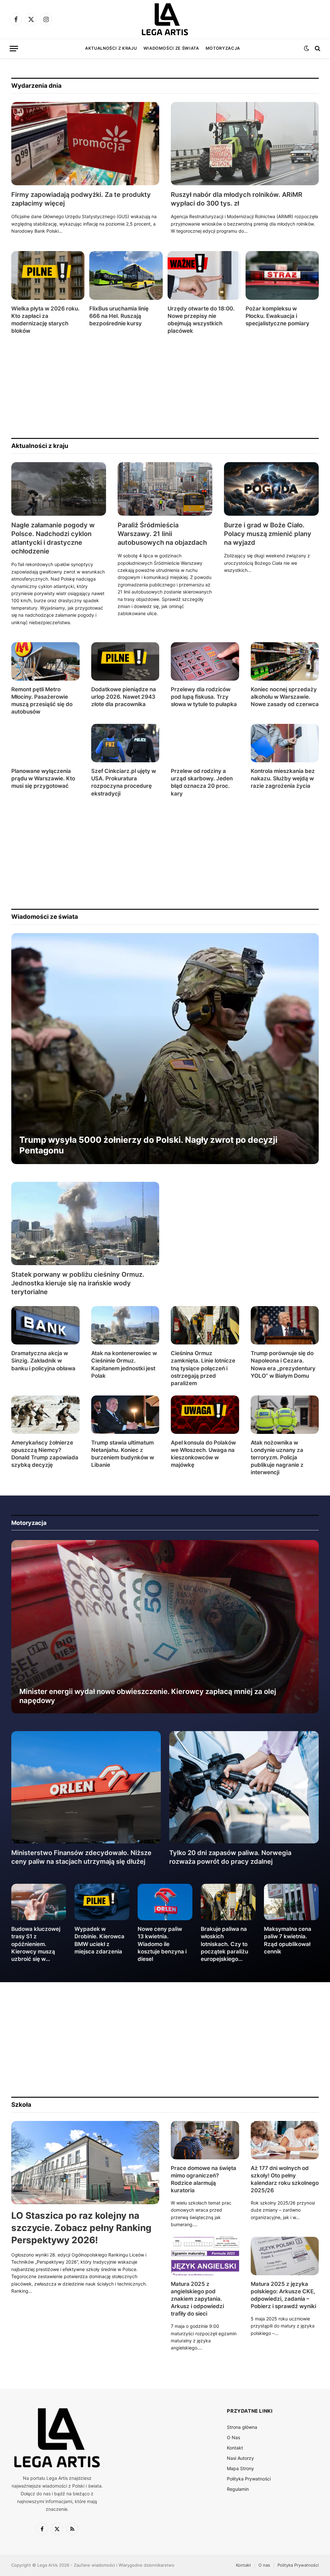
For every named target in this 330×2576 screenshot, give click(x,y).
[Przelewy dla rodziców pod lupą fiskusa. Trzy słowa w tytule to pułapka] (205, 661)
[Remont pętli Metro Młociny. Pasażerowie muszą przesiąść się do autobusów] (45, 661)
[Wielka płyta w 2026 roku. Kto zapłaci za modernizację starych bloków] (48, 275)
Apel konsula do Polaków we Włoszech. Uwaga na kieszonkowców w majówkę (203, 1454)
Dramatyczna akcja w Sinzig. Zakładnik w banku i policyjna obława (43, 1361)
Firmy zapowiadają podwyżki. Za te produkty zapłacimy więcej (81, 199)
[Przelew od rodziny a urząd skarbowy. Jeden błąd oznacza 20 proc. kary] (205, 743)
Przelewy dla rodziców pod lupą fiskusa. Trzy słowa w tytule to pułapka (204, 697)
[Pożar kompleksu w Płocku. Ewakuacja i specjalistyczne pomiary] (282, 275)
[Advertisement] (165, 386)
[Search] (317, 49)
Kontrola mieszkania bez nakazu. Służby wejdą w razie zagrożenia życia (283, 778)
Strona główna (242, 2427)
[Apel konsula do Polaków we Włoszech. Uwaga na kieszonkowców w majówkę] (205, 1415)
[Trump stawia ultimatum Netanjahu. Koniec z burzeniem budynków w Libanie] (125, 1415)
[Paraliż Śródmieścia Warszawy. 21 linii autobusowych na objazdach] (165, 489)
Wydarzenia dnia (36, 86)
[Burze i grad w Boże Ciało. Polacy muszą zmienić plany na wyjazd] (271, 489)
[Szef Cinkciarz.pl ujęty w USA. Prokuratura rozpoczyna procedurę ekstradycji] (125, 743)
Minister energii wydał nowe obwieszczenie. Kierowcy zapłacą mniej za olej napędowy (148, 1696)
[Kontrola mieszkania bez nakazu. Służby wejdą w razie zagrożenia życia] (285, 743)
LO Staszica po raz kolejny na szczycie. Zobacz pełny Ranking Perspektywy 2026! (81, 2228)
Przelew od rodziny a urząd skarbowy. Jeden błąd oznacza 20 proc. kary (202, 782)
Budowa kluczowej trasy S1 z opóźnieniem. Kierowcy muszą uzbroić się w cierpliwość (36, 1944)
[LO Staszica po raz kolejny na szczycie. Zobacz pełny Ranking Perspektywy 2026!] (85, 2163)
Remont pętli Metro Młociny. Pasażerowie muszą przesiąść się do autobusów (42, 700)
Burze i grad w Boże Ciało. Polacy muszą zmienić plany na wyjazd (268, 534)
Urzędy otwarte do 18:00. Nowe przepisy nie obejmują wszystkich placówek (201, 320)
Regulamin (238, 2489)
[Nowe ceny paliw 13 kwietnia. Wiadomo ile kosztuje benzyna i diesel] (165, 1902)
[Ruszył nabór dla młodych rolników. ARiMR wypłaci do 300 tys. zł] (245, 144)
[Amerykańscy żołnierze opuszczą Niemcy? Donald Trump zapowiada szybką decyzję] (45, 1415)
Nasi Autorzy (240, 2458)
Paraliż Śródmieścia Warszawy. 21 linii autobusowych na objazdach (162, 534)
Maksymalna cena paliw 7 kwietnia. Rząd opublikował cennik (288, 1940)
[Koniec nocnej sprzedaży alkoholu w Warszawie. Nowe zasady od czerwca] (285, 661)
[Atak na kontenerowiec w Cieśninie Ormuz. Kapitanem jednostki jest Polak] (125, 1325)
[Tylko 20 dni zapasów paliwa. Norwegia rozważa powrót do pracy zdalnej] (244, 1787)
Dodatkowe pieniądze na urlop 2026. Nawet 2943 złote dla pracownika (124, 697)
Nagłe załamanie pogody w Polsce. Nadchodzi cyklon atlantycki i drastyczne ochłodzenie (53, 538)
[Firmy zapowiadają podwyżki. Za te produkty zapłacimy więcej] (85, 144)
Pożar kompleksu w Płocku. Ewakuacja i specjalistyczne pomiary (277, 316)
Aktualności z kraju (111, 48)
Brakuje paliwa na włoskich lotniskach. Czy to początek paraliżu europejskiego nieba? (224, 1944)
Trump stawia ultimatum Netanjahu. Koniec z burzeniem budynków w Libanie (123, 1454)
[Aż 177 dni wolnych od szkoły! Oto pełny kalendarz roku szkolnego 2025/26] (285, 2140)
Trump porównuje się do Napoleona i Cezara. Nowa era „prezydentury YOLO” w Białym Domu (283, 1364)
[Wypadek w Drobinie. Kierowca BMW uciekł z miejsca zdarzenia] (102, 1902)
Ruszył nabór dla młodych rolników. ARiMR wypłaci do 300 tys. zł (237, 199)
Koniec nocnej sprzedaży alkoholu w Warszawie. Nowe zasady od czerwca (285, 697)
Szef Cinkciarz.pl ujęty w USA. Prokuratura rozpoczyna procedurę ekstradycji (124, 782)
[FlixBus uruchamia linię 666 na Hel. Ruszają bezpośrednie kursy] (126, 275)
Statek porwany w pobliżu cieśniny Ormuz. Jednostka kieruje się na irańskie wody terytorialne (78, 1283)
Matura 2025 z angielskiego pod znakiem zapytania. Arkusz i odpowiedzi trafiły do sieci (197, 2299)
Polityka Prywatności (249, 2479)
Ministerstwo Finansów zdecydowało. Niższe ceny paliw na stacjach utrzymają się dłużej (81, 1857)
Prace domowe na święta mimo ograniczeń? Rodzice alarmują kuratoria (204, 2179)
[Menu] (14, 49)
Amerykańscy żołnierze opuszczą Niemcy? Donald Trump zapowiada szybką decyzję (45, 1454)
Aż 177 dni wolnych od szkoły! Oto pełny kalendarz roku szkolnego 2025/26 (285, 2179)
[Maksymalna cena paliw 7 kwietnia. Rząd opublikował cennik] (291, 1902)
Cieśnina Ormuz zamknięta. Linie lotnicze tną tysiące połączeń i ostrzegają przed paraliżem (203, 1368)
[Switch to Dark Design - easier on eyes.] (306, 48)
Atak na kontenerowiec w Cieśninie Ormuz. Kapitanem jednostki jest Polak (124, 1364)
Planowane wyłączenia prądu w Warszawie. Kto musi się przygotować (43, 778)
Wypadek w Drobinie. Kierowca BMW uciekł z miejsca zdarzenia (99, 1940)
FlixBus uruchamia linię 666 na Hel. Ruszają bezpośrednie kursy (119, 316)
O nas (264, 2565)
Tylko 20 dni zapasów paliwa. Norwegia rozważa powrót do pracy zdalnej (230, 1857)
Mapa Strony (240, 2468)
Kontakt (235, 2448)
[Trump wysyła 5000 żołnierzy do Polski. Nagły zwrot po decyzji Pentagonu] (165, 1049)
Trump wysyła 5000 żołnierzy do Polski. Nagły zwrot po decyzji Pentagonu (148, 1145)
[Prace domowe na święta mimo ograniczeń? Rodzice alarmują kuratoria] (205, 2140)
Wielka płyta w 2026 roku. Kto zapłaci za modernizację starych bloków (45, 320)
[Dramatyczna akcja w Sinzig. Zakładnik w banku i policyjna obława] (45, 1325)
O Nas (233, 2437)
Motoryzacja (223, 48)
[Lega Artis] (165, 19)
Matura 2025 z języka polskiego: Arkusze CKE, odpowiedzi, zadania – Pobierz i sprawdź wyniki (283, 2295)
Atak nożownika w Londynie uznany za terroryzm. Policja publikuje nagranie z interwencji (277, 1457)
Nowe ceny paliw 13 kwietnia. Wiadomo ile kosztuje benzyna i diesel (162, 1944)
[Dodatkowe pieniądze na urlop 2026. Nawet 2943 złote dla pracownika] (125, 661)
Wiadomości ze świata (171, 48)
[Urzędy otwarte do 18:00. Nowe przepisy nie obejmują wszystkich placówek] (204, 275)
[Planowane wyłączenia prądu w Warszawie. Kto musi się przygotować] (45, 743)
